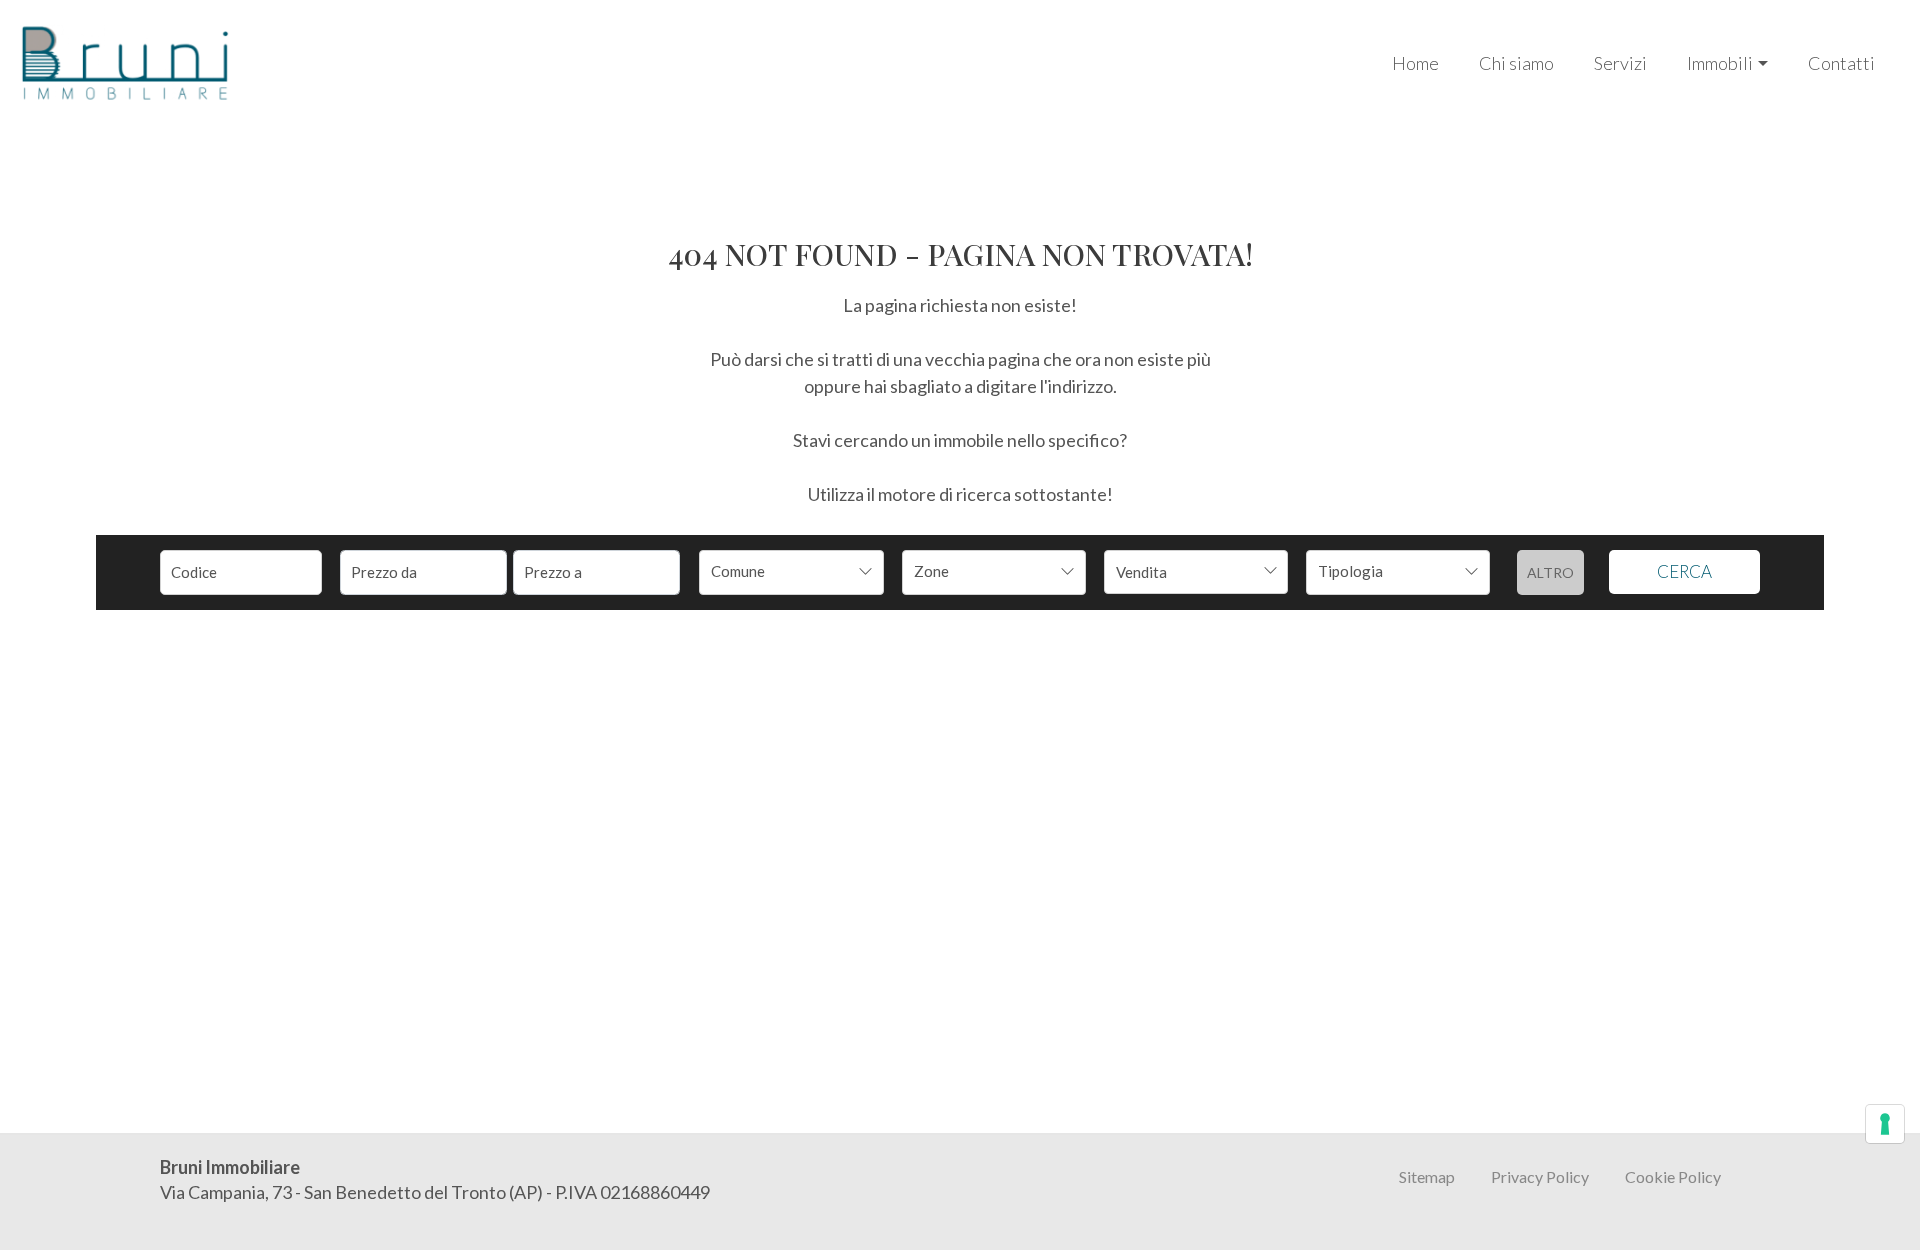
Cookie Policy (1673, 1176)
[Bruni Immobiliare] (125, 60)
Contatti (1841, 63)
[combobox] (791, 572)
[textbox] (774, 571)
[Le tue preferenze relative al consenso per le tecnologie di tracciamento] (1885, 1124)
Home (1415, 63)
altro (1550, 572)
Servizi (1620, 63)
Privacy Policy (1540, 1176)
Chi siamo (1516, 63)
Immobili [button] (1720, 63)
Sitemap (1427, 1176)
